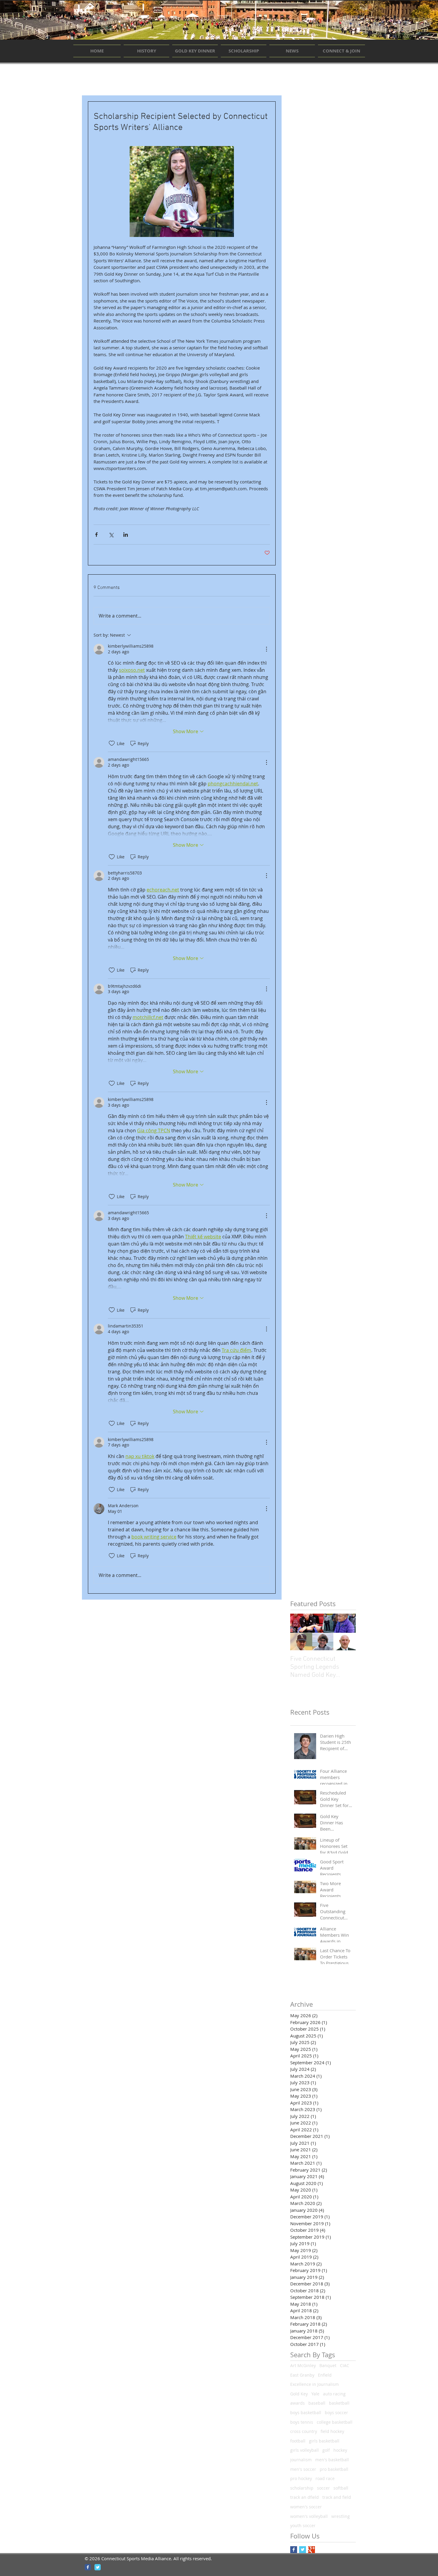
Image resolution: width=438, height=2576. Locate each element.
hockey (340, 2450)
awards (298, 2403)
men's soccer (303, 2469)
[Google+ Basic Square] (312, 2550)
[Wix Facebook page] (88, 2567)
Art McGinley (303, 2365)
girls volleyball (305, 2450)
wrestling (341, 2516)
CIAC (345, 2365)
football (298, 2441)
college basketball (335, 2422)
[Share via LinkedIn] (126, 535)
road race (325, 2478)
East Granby (302, 2375)
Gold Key (299, 2394)
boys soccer (336, 2413)
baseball (317, 2403)
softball (341, 2488)
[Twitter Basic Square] (303, 2550)
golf (326, 2450)
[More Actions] (266, 649)
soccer (323, 2488)
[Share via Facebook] (96, 535)
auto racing (334, 2394)
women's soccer (306, 2507)
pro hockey (301, 2478)
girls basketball (324, 2441)
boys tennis (302, 2422)
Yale (315, 2394)
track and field (337, 2497)
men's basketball (332, 2460)
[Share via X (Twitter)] (111, 535)
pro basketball (334, 2469)
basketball (339, 2403)
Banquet (328, 2365)
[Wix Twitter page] (98, 2567)
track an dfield (305, 2497)
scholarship (302, 2488)
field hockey (332, 2431)
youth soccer (303, 2525)
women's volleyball (309, 2516)
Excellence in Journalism (314, 2384)
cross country (304, 2431)
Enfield (325, 2375)
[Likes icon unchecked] (112, 743)
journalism (301, 2460)
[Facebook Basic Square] (294, 2550)
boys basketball (306, 2413)
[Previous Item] (300, 1632)
